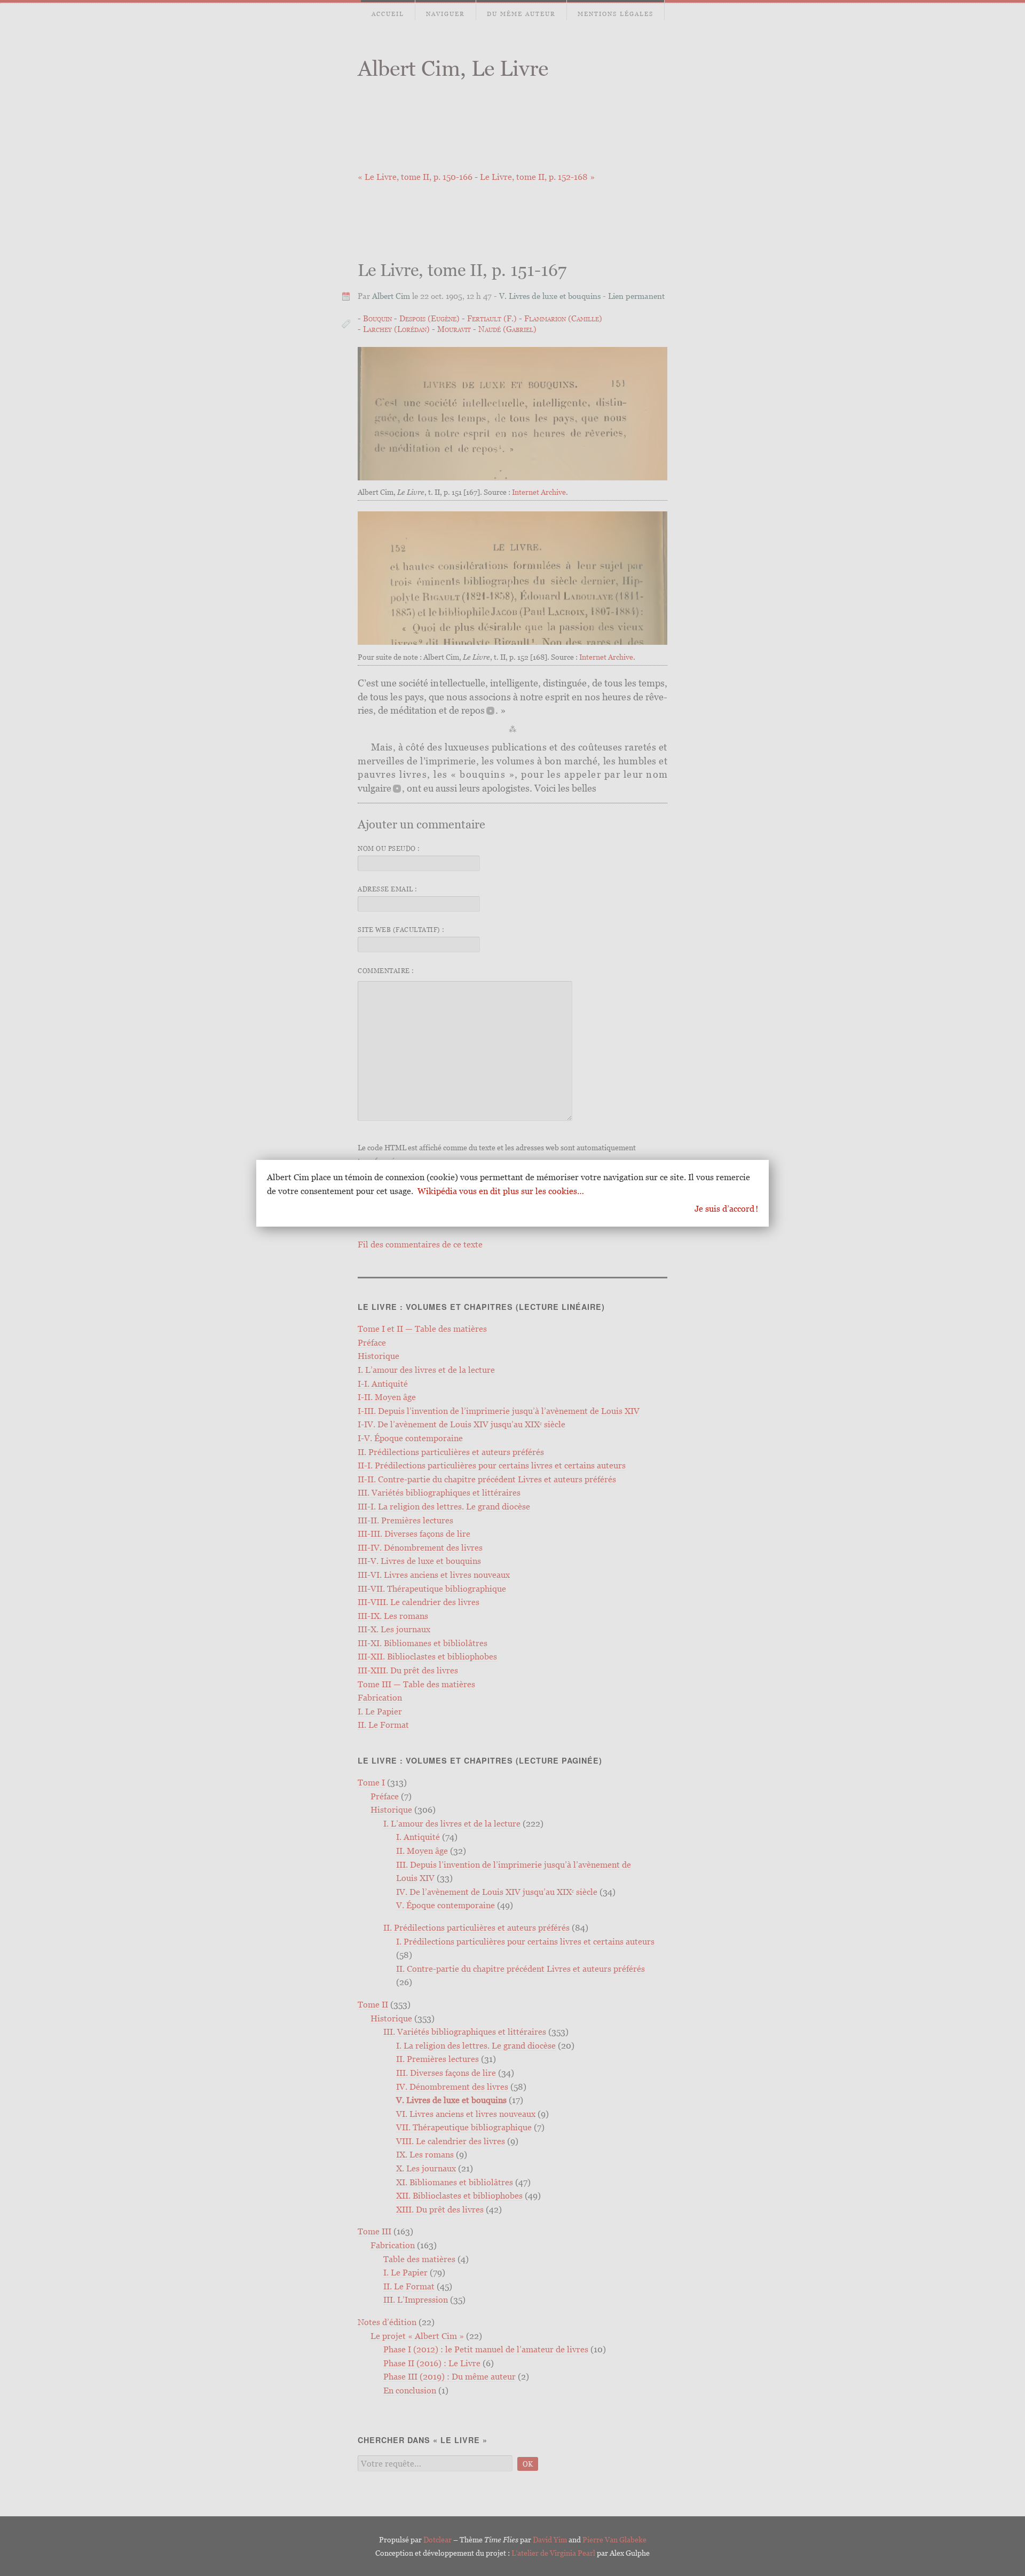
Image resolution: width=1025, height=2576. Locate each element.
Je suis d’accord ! (726, 1208)
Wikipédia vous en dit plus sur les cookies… (501, 1191)
